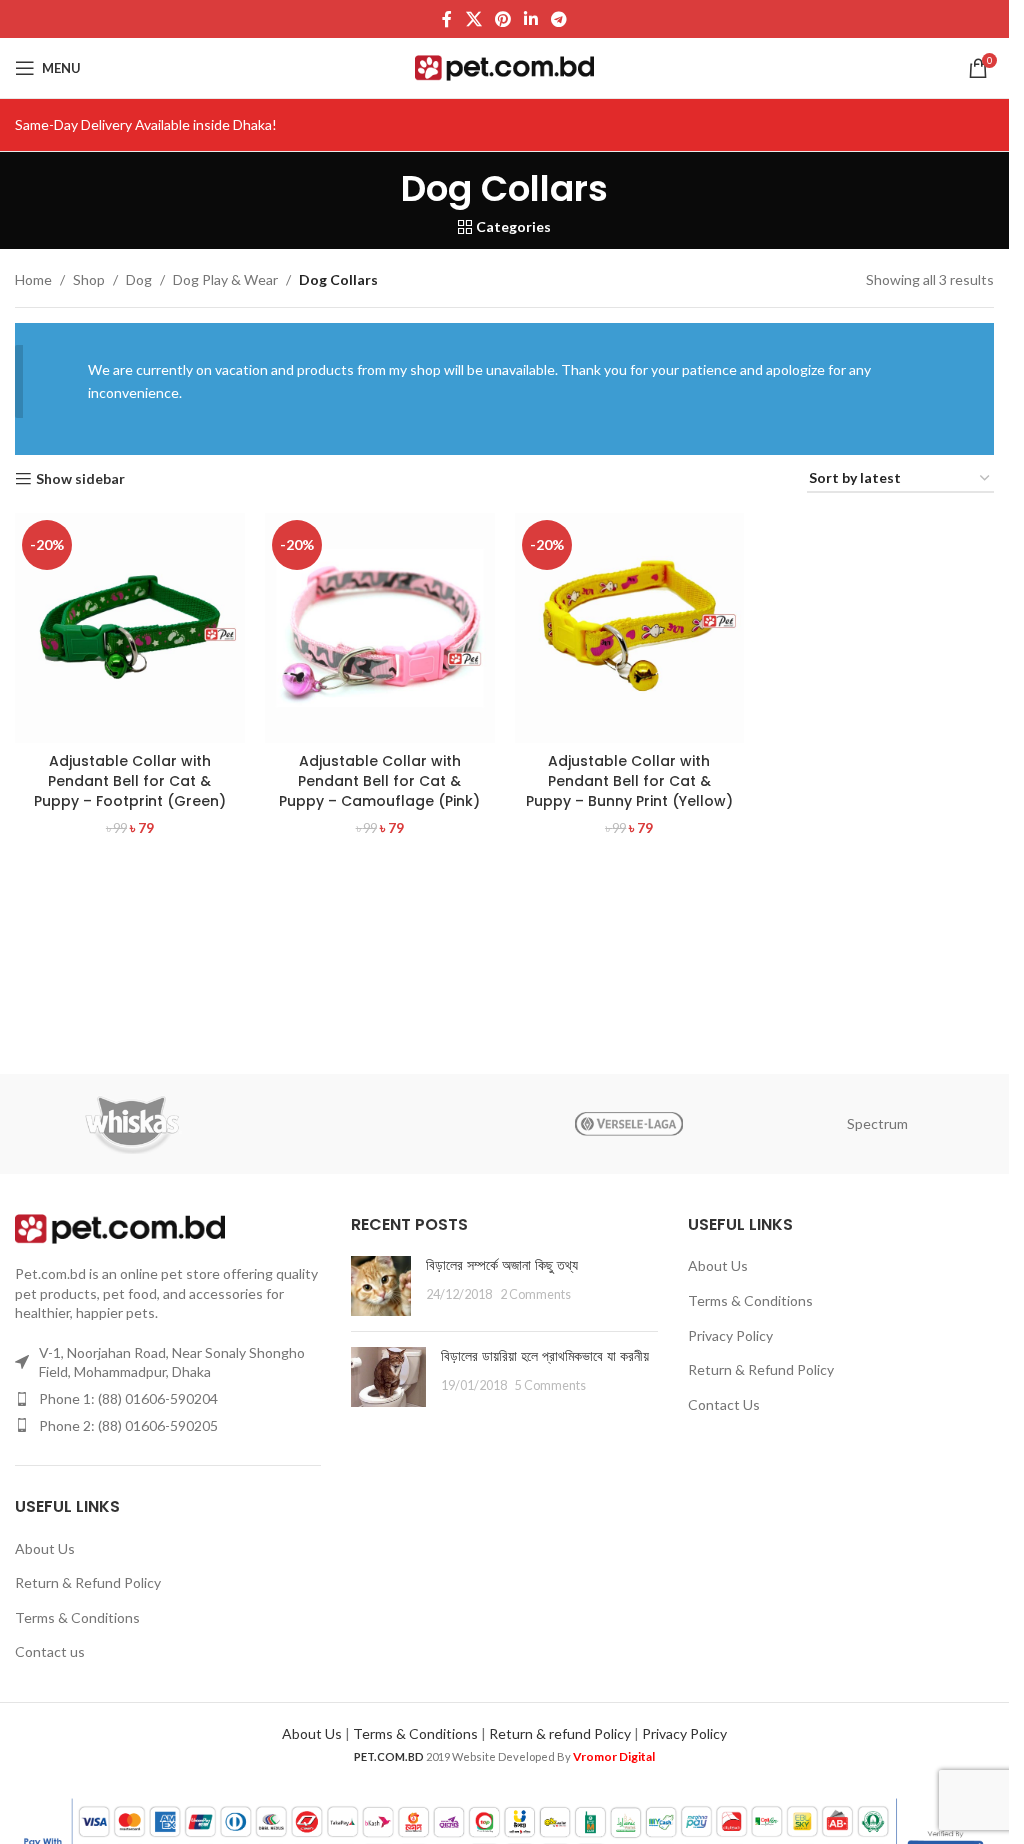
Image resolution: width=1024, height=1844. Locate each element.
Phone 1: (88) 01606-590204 (128, 1398)
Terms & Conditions (77, 1617)
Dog (139, 279)
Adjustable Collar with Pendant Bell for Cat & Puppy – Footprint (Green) (130, 780)
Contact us (50, 1651)
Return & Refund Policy (88, 1582)
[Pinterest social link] (502, 19)
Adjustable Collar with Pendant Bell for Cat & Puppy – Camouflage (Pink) (379, 780)
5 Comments (550, 1385)
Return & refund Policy (560, 1733)
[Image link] (120, 1227)
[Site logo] (504, 66)
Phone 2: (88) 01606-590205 (128, 1425)
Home (33, 279)
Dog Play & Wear (225, 279)
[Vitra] (380, 1124)
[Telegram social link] (559, 19)
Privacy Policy (730, 1335)
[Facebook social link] (447, 19)
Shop (89, 279)
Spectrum (877, 1123)
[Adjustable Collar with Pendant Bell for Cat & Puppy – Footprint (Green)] (130, 628)
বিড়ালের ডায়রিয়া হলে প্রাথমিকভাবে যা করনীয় (545, 1356)
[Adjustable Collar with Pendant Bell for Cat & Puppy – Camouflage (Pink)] (380, 628)
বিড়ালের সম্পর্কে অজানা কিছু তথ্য (502, 1265)
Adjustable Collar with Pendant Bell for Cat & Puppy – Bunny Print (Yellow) (629, 780)
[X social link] (473, 19)
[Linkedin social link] (531, 19)
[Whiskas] (132, 1124)
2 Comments (535, 1294)
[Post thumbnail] (381, 1286)
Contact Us (724, 1404)
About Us (45, 1548)
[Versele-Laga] (628, 1124)
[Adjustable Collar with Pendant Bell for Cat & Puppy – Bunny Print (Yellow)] (630, 628)
